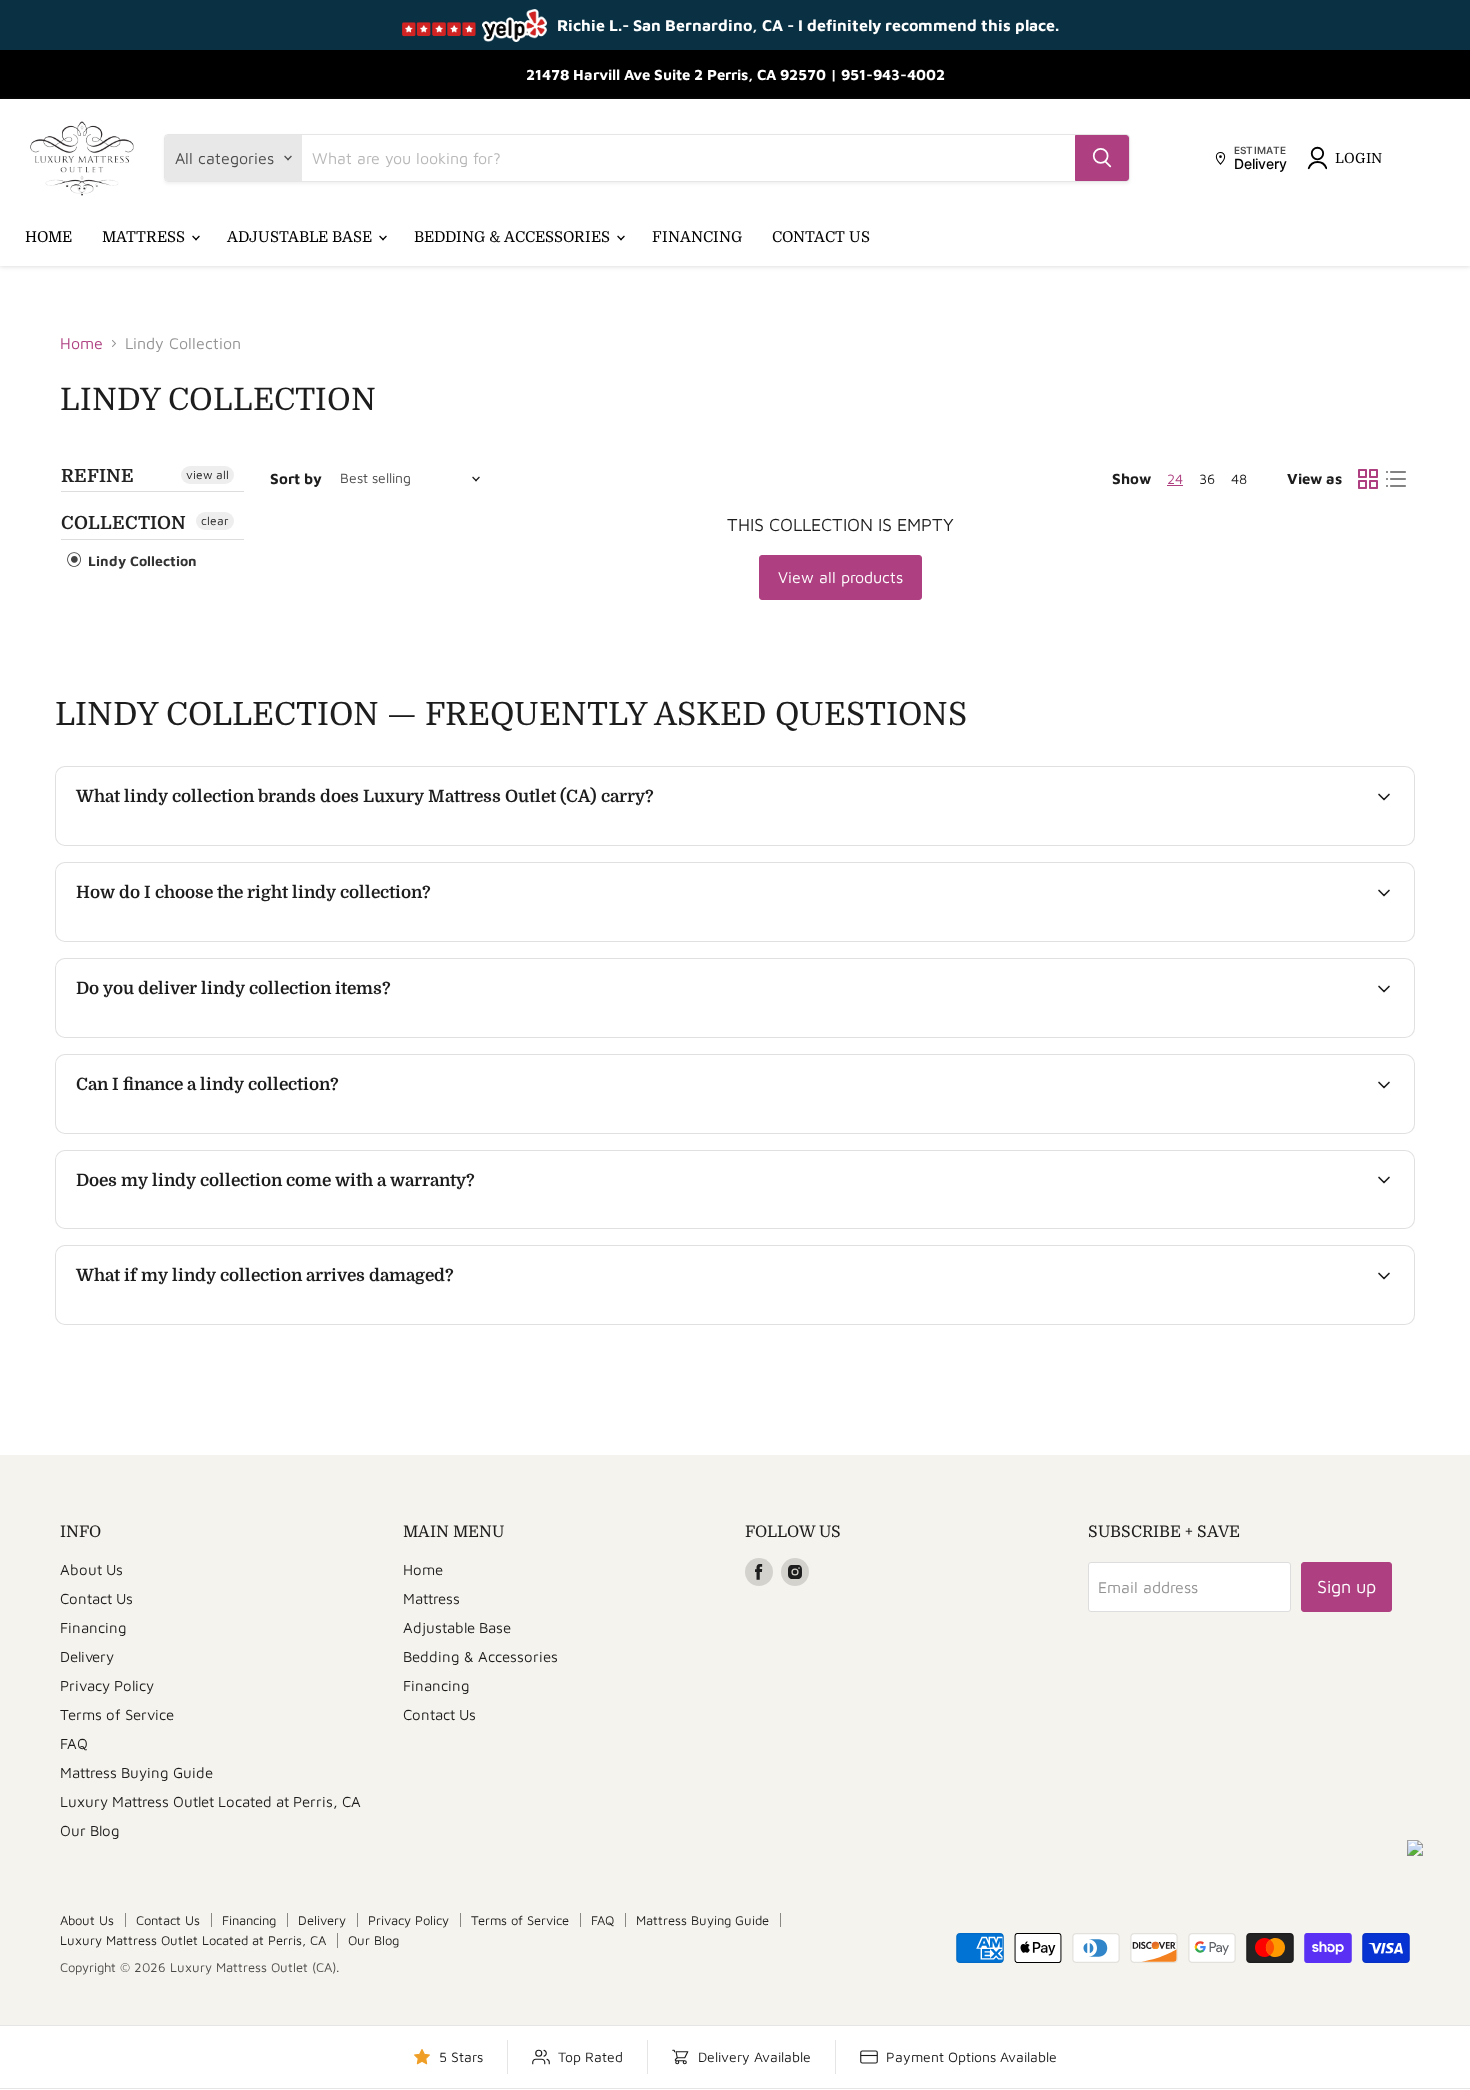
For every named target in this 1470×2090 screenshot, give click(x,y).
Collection (123, 523)
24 (1175, 478)
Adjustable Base (301, 237)
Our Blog (90, 1830)
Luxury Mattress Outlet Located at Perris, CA (210, 1801)
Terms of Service (117, 1714)
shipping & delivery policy (1243, 1035)
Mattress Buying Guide (136, 1772)
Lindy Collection (140, 560)
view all (207, 474)
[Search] (1102, 158)
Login (1358, 158)
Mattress (145, 237)
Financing (697, 237)
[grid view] (1368, 479)
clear (215, 520)
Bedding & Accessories (514, 237)
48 (1239, 478)
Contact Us (821, 237)
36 (1207, 478)
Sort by (296, 478)
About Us (91, 1569)
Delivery (87, 1656)
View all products (840, 577)
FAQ (74, 1743)
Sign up (1346, 1586)
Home (48, 237)
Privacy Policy (107, 1685)
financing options (240, 1131)
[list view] (1396, 479)
